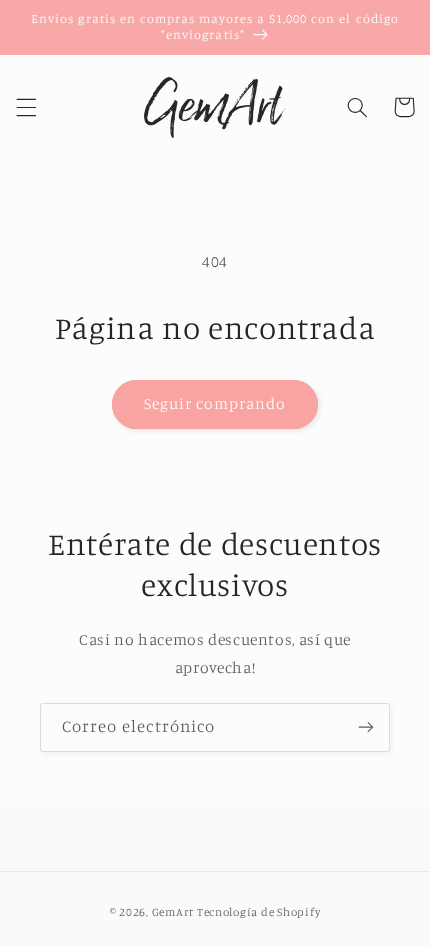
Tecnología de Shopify (258, 912)
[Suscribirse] (366, 727)
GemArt (173, 912)
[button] (26, 107)
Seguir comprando (215, 403)
